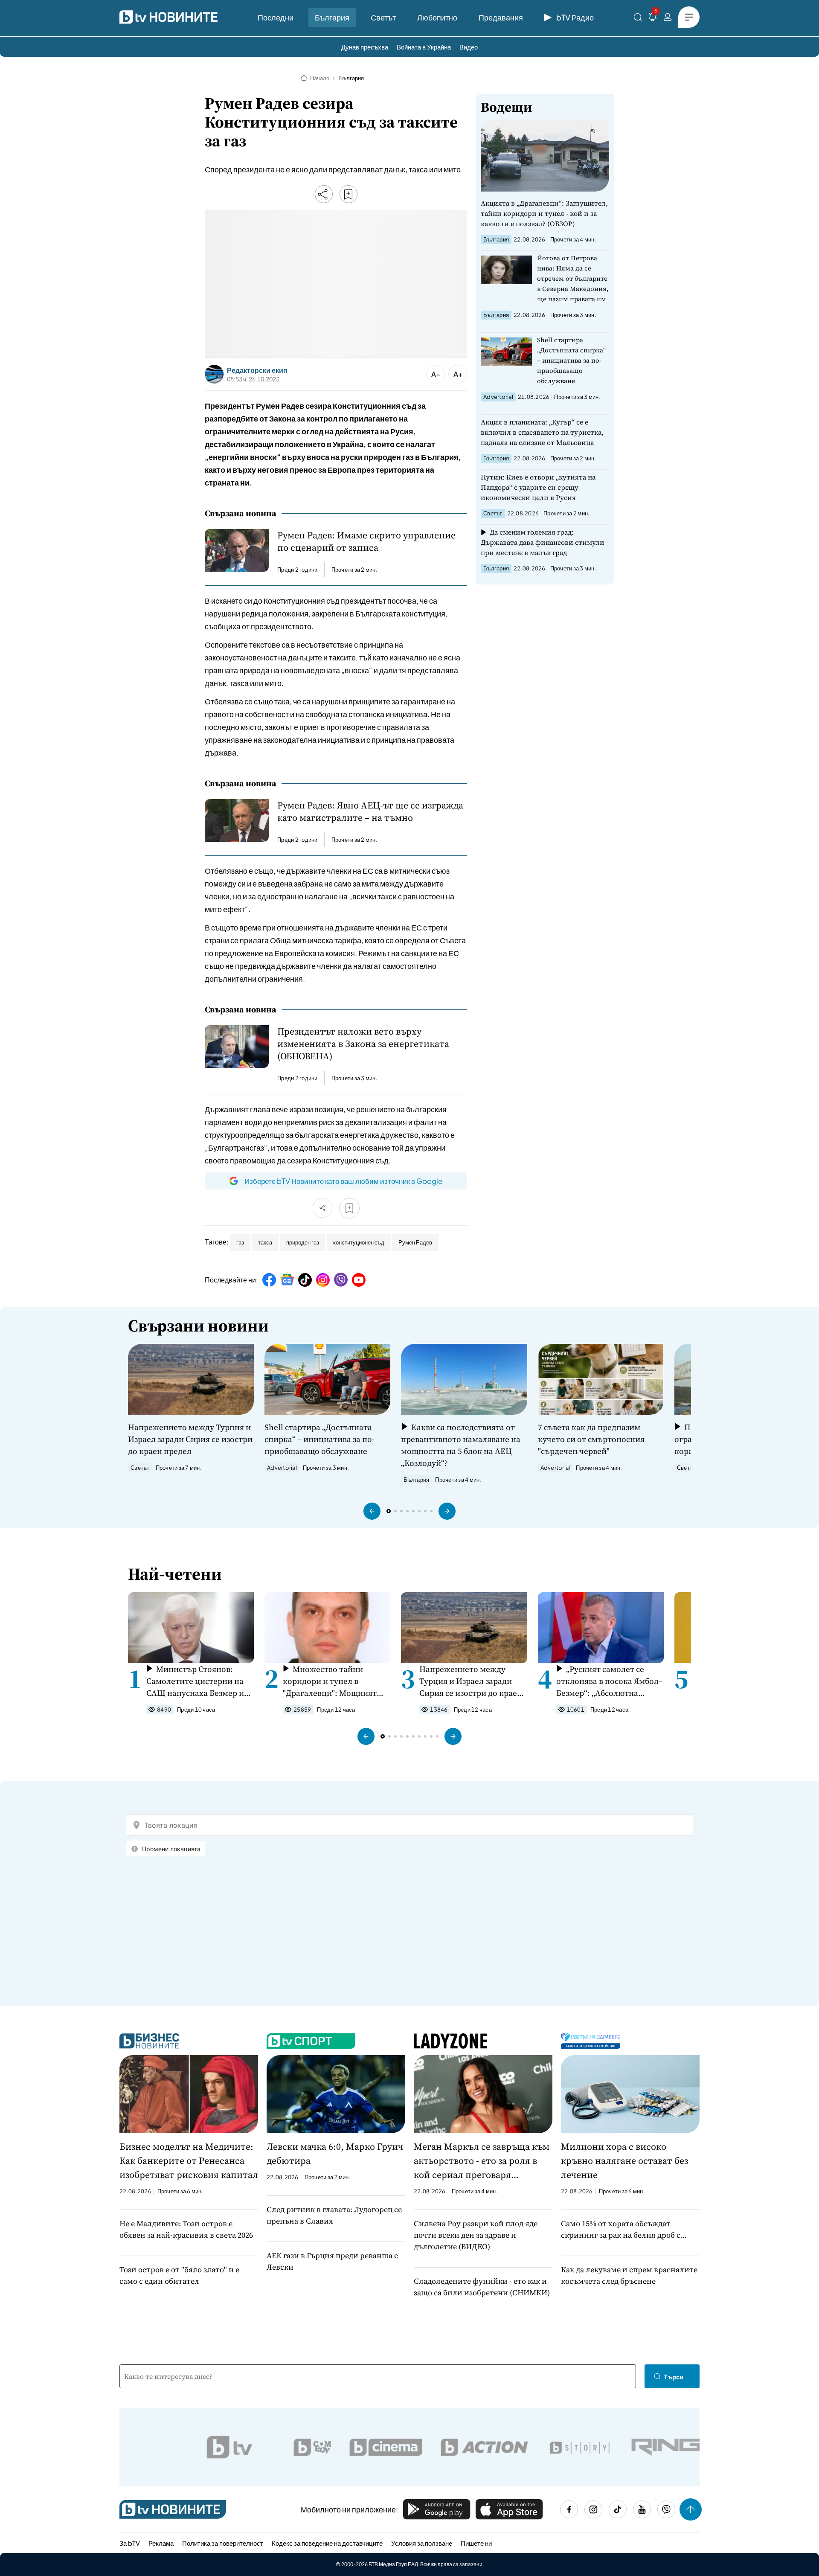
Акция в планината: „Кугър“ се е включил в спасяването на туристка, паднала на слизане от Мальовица (542, 432)
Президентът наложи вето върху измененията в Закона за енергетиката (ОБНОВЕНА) (363, 1044)
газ (240, 1242)
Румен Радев (415, 1242)
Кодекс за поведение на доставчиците (327, 2543)
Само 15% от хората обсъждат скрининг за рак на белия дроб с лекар (621, 2229)
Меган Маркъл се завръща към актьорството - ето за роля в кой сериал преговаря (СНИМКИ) (482, 2161)
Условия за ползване (422, 2543)
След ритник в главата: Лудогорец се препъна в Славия (334, 2215)
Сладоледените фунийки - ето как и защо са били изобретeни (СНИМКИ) (482, 2287)
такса (265, 1242)
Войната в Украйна (424, 47)
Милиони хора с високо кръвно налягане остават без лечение (624, 2160)
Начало (320, 78)
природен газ (303, 1242)
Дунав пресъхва (365, 47)
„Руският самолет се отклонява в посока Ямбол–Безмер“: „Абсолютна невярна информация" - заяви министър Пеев (610, 1681)
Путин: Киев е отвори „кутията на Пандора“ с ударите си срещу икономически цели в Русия (538, 487)
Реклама (161, 2543)
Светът (383, 17)
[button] (372, 1511)
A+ (458, 374)
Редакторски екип (257, 370)
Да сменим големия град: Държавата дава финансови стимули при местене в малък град (543, 542)
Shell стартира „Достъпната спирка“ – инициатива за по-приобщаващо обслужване (572, 360)
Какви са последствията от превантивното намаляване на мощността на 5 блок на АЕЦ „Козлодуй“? (461, 1445)
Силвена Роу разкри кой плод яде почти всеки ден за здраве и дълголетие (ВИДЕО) (476, 2235)
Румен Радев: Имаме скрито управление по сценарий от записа (366, 541)
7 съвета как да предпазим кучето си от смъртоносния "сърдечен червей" (591, 1439)
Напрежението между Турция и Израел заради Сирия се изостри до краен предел (190, 1439)
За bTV (130, 2543)
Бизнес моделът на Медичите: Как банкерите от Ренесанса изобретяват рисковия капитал (189, 2160)
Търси (674, 2377)
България (332, 17)
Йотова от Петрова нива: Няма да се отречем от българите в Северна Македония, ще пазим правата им (573, 278)
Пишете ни (476, 2543)
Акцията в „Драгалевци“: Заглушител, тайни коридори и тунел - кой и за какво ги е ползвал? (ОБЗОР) (544, 213)
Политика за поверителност (223, 2543)
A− (436, 374)
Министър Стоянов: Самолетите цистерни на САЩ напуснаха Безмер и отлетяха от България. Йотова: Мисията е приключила (195, 1681)
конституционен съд (359, 1242)
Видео (469, 47)
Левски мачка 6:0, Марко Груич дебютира (335, 2153)
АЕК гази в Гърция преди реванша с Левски (332, 2261)
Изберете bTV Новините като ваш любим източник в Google (343, 1181)
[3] (653, 19)
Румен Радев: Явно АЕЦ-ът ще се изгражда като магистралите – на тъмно (370, 811)
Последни (276, 17)
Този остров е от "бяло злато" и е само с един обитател (179, 2275)
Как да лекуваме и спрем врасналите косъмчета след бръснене (629, 2275)
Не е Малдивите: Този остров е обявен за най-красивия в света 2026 (186, 2229)
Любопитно (437, 17)
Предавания (501, 17)
